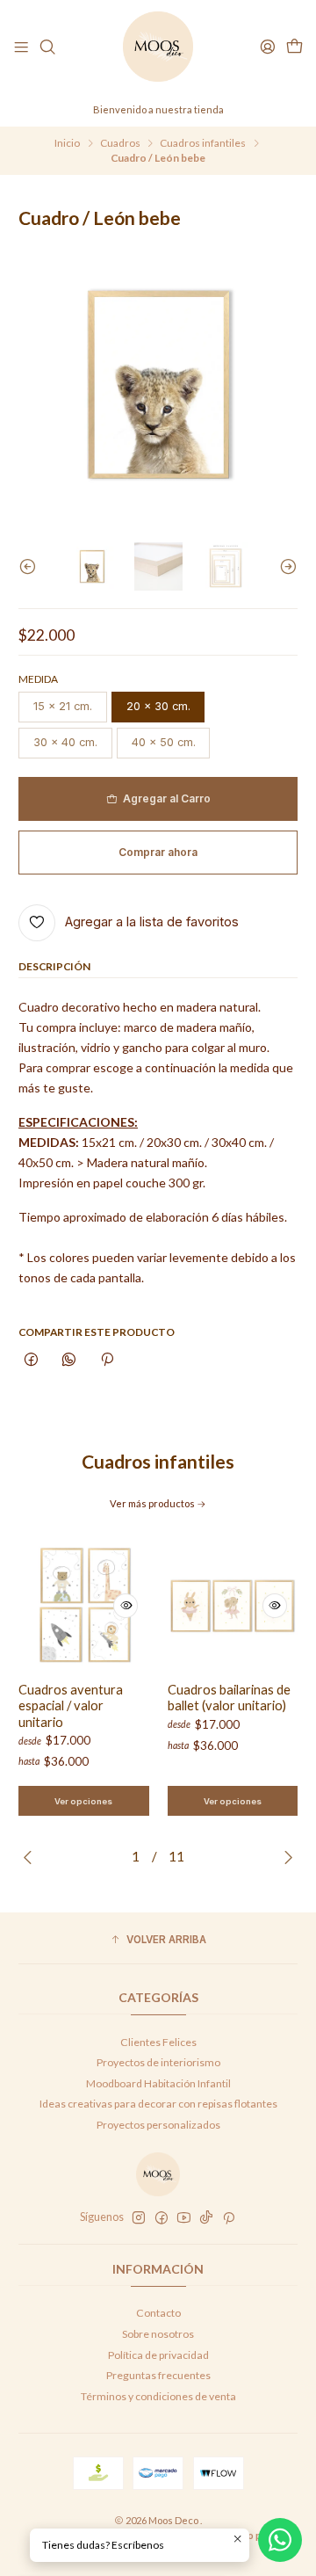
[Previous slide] (32, 566)
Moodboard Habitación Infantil (158, 2083)
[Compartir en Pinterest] (106, 1360)
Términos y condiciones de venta (158, 2396)
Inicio (67, 143)
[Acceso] (267, 47)
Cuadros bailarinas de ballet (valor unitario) (229, 1697)
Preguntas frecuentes (158, 2375)
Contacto (158, 2313)
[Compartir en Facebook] (32, 1360)
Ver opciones (83, 1801)
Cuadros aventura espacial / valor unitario (71, 1705)
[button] (158, 1940)
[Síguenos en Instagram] (139, 2218)
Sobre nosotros (158, 2334)
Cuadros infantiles (203, 143)
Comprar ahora (158, 852)
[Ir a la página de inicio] (158, 47)
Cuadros (120, 143)
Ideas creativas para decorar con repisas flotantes (158, 2104)
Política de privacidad (158, 2355)
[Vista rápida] (126, 1606)
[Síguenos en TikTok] (206, 2218)
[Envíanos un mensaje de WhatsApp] (280, 2540)
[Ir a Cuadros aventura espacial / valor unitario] (84, 1606)
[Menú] (22, 47)
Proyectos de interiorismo (158, 2062)
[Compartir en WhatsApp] (69, 1360)
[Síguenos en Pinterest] (229, 2218)
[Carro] (294, 47)
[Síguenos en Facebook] (162, 2218)
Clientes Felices (158, 2042)
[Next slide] (284, 566)
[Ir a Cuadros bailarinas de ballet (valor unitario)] (233, 1606)
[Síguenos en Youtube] (184, 2218)
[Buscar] (47, 47)
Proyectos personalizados (158, 2125)
